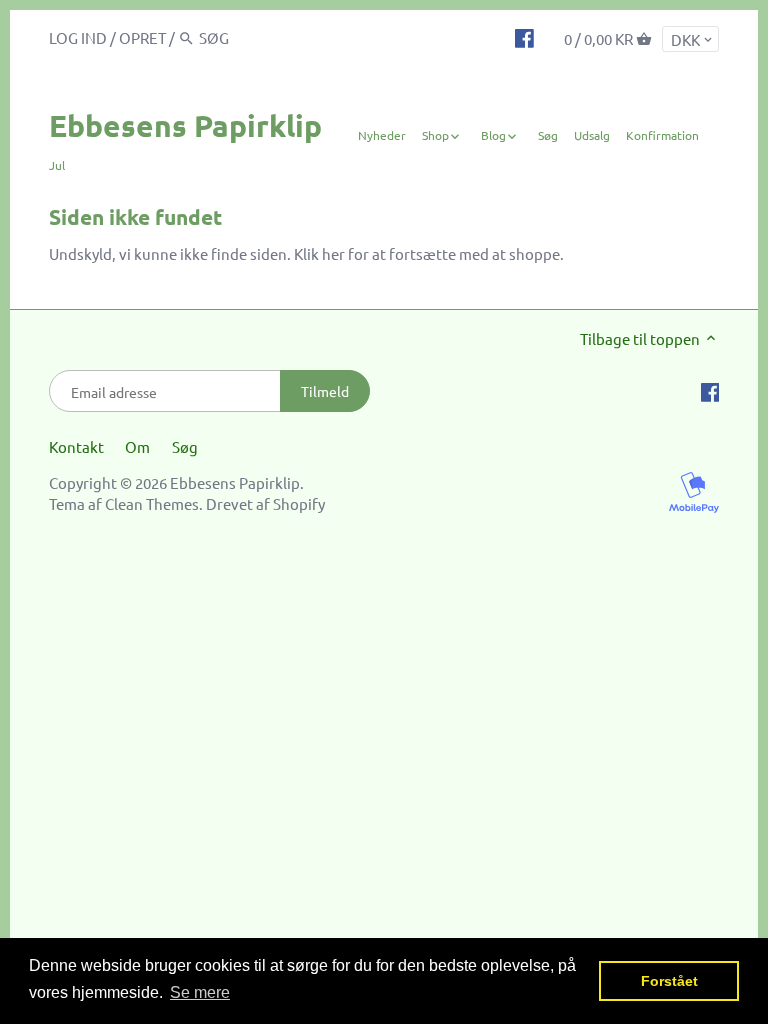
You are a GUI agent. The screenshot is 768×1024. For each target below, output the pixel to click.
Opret (142, 37)
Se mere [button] (200, 992)
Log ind (78, 37)
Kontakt (76, 446)
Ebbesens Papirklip (185, 125)
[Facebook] (524, 37)
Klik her (319, 253)
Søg (185, 446)
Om (137, 446)
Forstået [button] (669, 981)
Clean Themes (152, 503)
